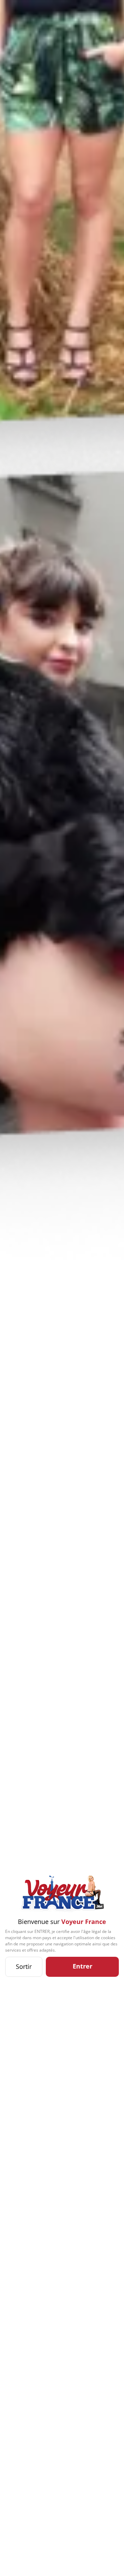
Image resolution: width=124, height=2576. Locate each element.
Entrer (82, 1966)
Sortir (24, 1966)
